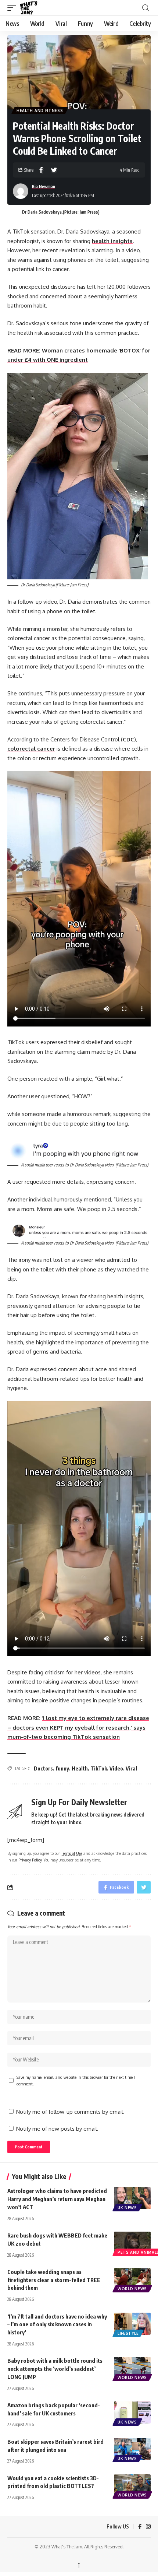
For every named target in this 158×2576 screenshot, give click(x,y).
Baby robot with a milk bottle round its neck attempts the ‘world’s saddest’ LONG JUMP (55, 2369)
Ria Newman (44, 187)
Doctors (43, 1768)
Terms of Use (72, 1853)
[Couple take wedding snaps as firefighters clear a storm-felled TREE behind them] (132, 2279)
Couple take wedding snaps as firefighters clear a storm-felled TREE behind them (54, 2280)
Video (116, 1768)
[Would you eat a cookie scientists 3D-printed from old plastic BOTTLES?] (132, 2485)
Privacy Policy (30, 1860)
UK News (127, 2208)
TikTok (99, 1768)
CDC (128, 739)
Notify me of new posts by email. (57, 2129)
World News (132, 2289)
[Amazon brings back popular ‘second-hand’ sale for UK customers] (132, 2412)
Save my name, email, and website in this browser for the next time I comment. (76, 2080)
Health (80, 1768)
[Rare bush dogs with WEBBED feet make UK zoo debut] (132, 2243)
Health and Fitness (40, 110)
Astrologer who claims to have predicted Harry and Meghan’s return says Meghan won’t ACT (57, 2199)
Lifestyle (128, 2333)
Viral (131, 1768)
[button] (14, 8)
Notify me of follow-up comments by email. (70, 2112)
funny (62, 1768)
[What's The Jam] (33, 8)
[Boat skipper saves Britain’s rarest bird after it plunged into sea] (132, 2449)
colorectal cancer (31, 749)
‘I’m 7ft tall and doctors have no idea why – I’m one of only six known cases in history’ (57, 2324)
